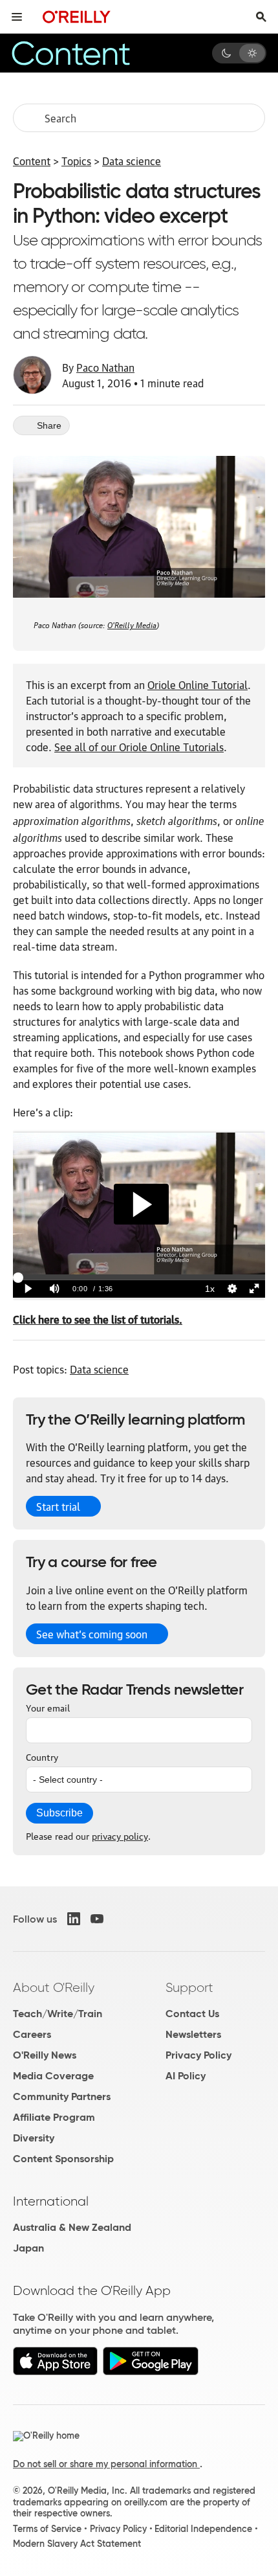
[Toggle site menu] (17, 17)
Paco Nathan (105, 367)
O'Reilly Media (132, 624)
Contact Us (192, 2014)
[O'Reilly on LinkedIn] (74, 1919)
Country (42, 1756)
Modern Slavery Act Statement (77, 2544)
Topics (76, 161)
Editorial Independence (203, 2529)
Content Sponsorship (63, 2159)
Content (32, 161)
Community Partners (62, 2096)
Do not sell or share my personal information (106, 2464)
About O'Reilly (54, 1987)
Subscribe (59, 1813)
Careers (32, 2034)
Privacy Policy (198, 2055)
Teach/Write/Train (58, 2014)
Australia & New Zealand (72, 2227)
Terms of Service (47, 2529)
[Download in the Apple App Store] (55, 2372)
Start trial (58, 1506)
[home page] (77, 17)
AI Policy (186, 2076)
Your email (48, 1707)
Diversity (34, 2138)
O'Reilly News (45, 2055)
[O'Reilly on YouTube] (97, 1919)
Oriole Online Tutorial (198, 684)
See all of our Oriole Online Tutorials (139, 747)
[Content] (87, 53)
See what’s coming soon (92, 1634)
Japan (28, 2248)
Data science (132, 161)
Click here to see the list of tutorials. (98, 1319)
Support (189, 1987)
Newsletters (193, 2034)
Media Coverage (53, 2076)
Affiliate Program (54, 2117)
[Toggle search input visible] (261, 17)
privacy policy (120, 1835)
